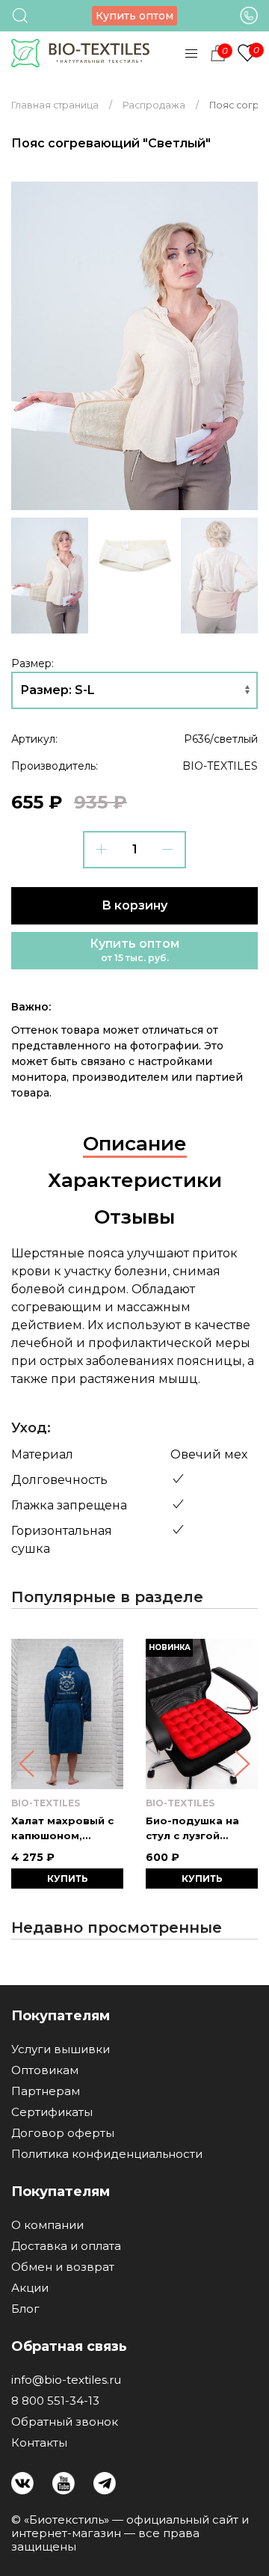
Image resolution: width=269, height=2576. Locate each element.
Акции (30, 2288)
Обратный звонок (65, 2422)
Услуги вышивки (61, 2049)
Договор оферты (63, 2133)
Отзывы (134, 1217)
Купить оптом (134, 16)
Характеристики (135, 1180)
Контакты (39, 2443)
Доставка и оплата (66, 2246)
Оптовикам (45, 2070)
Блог (25, 2309)
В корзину (134, 905)
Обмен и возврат (63, 2267)
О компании (47, 2225)
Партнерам (46, 2091)
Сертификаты (52, 2112)
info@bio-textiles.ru (66, 2380)
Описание (135, 1144)
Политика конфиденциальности (107, 2154)
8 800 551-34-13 (55, 2401)
